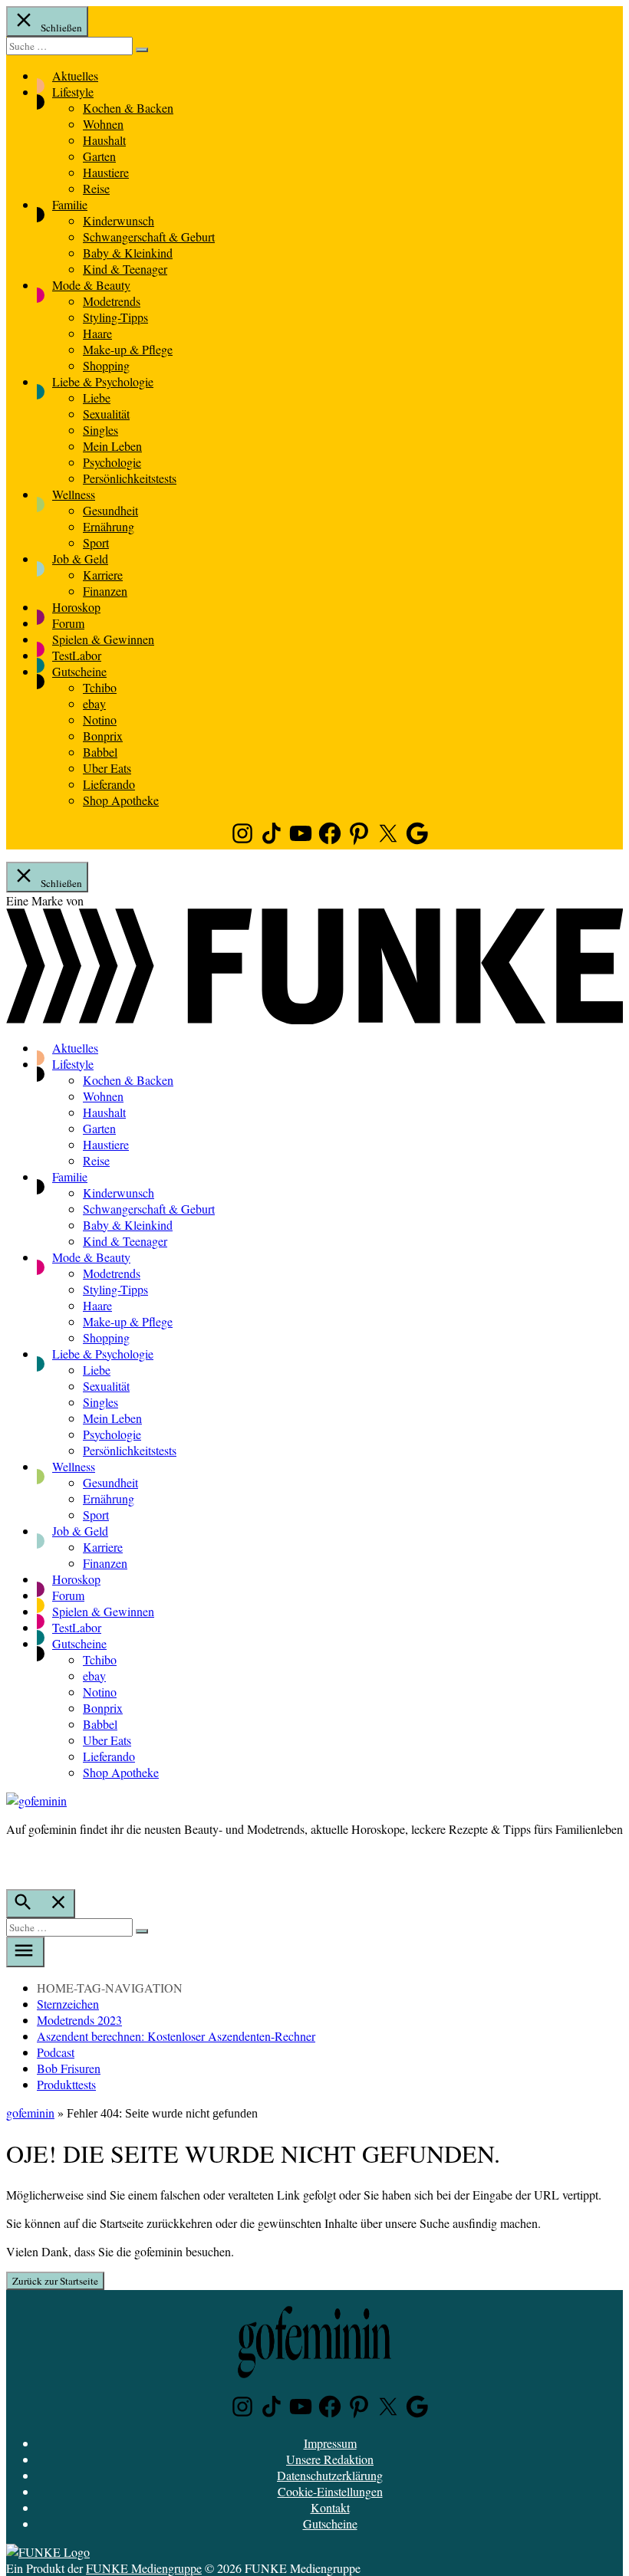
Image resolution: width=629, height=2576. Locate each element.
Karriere (103, 575)
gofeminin (30, 2113)
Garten (99, 156)
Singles (100, 430)
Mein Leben (112, 446)
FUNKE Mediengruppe (144, 2568)
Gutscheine (79, 671)
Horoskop (76, 607)
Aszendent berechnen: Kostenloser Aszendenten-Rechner (176, 2036)
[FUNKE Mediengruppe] (48, 2552)
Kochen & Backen (128, 108)
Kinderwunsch (119, 220)
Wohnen (103, 124)
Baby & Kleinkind (128, 253)
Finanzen (105, 591)
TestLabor (77, 655)
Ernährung (109, 526)
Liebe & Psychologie (103, 381)
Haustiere (106, 172)
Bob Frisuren (69, 2068)
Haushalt (104, 140)
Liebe (97, 398)
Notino (100, 720)
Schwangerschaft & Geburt (149, 237)
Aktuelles (75, 76)
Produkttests (66, 2084)
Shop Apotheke (121, 800)
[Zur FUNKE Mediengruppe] (314, 1019)
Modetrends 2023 (79, 2020)
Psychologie (112, 462)
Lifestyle (73, 92)
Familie (70, 204)
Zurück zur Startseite (55, 2281)
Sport (96, 542)
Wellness (74, 494)
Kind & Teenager (125, 269)
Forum (68, 623)
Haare (97, 333)
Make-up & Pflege (128, 349)
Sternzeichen (68, 2004)
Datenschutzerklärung (330, 2475)
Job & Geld (80, 559)
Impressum (330, 2443)
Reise (96, 188)
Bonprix (103, 736)
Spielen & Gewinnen (103, 639)
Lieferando (109, 784)
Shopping (106, 365)
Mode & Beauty (91, 285)
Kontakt (330, 2507)
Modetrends (112, 301)
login (14, 1861)
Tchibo (100, 687)
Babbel (100, 752)
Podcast (56, 2052)
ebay (94, 703)
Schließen (60, 28)
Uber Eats (107, 768)
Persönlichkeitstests (130, 478)
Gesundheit (110, 510)
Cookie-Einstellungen (330, 2491)
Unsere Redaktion (330, 2459)
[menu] (25, 1952)
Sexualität (106, 414)
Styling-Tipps (115, 317)
